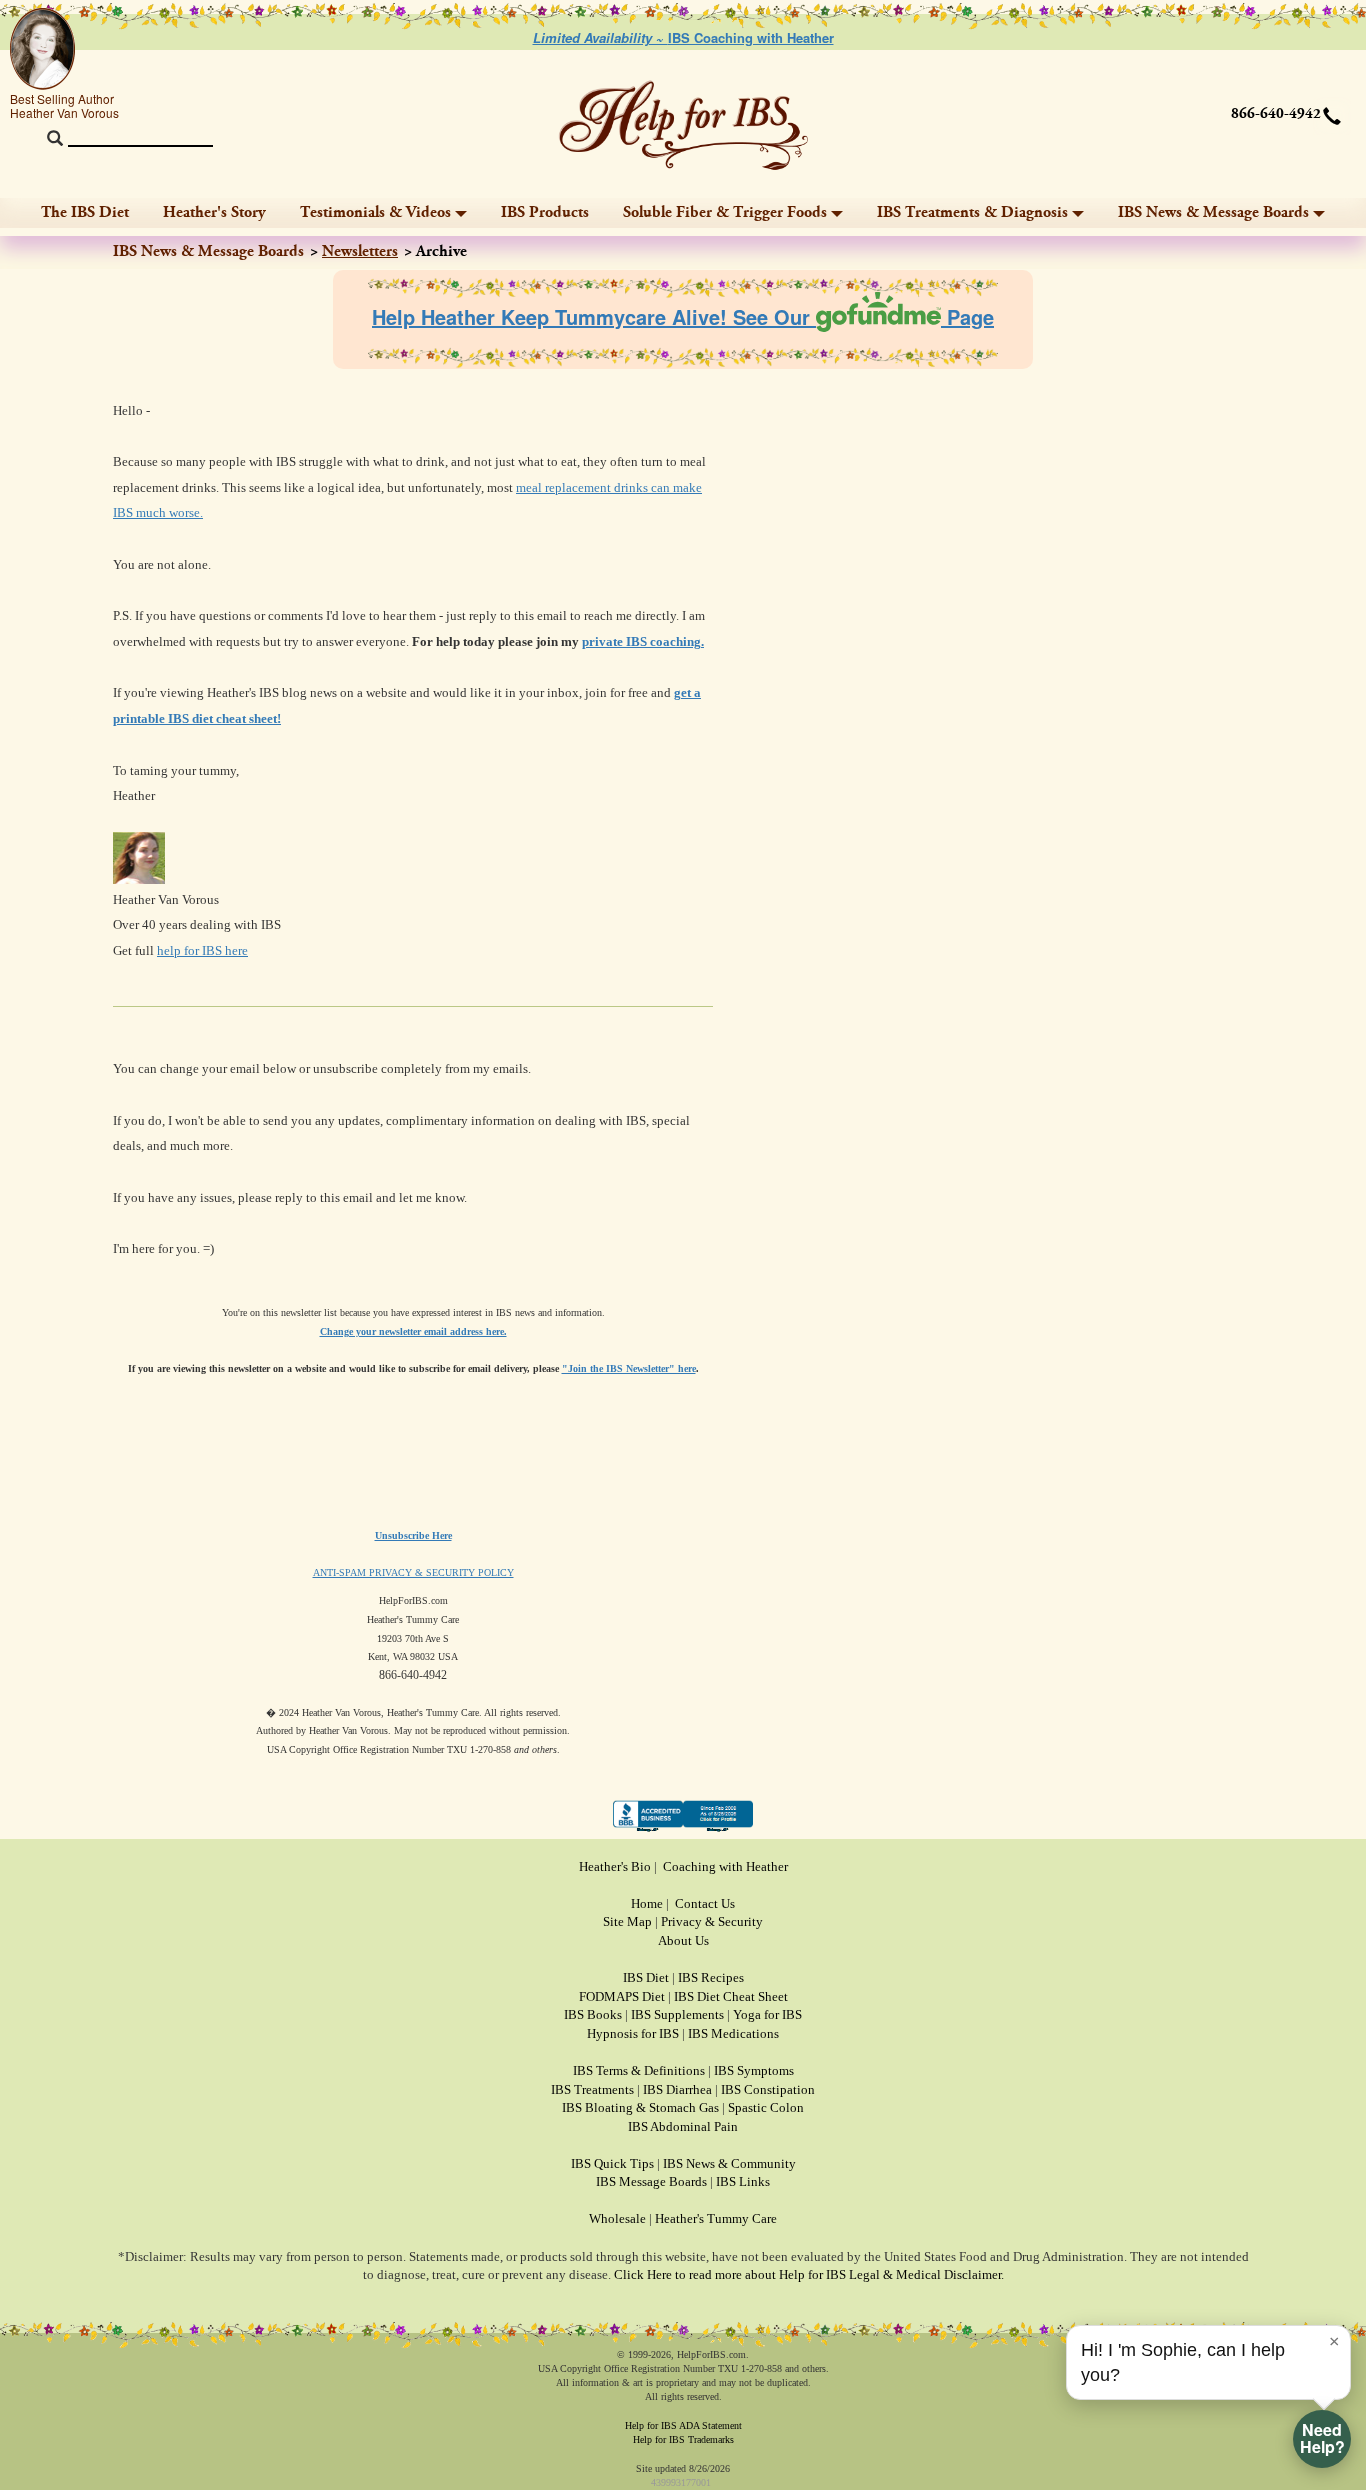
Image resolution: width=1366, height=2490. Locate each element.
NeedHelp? (1322, 2438)
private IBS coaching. (643, 641)
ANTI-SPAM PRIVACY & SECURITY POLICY (413, 1572)
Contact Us (705, 1903)
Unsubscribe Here (413, 1535)
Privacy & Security (712, 1921)
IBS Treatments (592, 2089)
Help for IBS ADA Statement (683, 2425)
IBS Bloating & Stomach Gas (640, 2107)
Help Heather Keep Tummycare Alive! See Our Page (683, 316)
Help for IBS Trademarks (683, 2439)
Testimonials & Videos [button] (375, 212)
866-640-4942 (1276, 114)
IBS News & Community (729, 2163)
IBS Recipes (711, 1977)
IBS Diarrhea (677, 2089)
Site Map (627, 1921)
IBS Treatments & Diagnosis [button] (972, 212)
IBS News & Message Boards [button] (1213, 212)
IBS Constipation (768, 2089)
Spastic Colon (766, 2107)
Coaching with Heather (725, 1866)
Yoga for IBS (767, 2014)
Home (647, 1903)
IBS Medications (733, 2033)
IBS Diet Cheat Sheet (731, 1996)
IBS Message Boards (651, 2181)
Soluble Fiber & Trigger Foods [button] (725, 212)
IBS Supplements (677, 2014)
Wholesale (617, 2218)
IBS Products (545, 212)
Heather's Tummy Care (716, 2218)
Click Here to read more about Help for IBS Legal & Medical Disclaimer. (809, 2274)
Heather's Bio (615, 1866)
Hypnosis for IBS (633, 2033)
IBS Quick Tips (612, 2163)
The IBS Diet (85, 212)
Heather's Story (214, 212)
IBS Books (593, 2014)
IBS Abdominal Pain (683, 2126)
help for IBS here (202, 950)
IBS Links (743, 2181)
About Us (683, 1940)
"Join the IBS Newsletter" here (629, 1368)
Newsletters (360, 251)
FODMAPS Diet (622, 1996)
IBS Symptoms (754, 2070)
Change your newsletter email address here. (413, 1331)
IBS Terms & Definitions (639, 2070)
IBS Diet (646, 1977)
